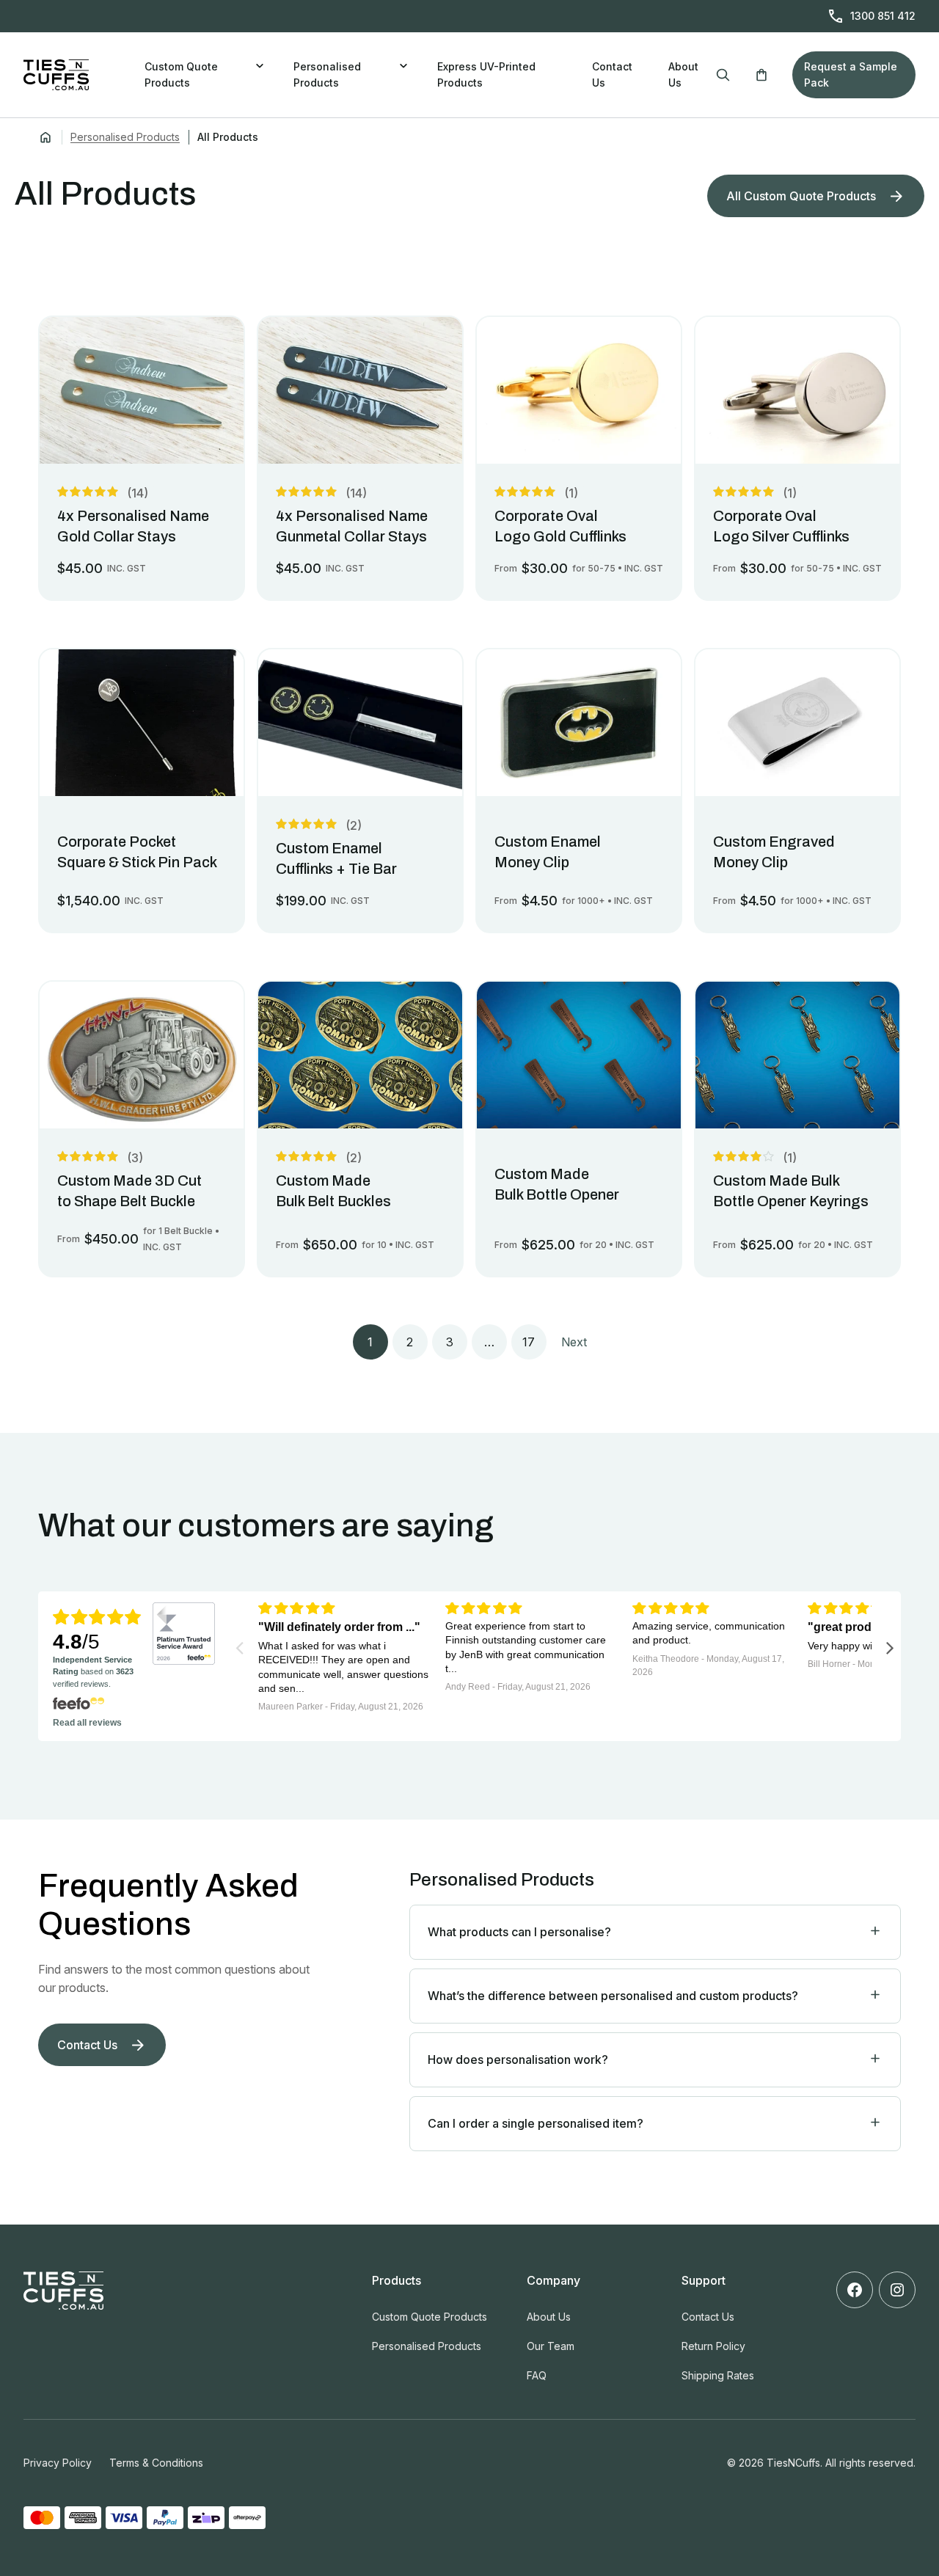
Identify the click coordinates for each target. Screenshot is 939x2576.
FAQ (537, 2375)
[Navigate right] (890, 1647)
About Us (683, 74)
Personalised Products (327, 74)
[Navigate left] (240, 1647)
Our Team (551, 2346)
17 (529, 1342)
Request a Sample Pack (851, 74)
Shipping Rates (718, 2375)
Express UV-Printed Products (486, 74)
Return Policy (713, 2346)
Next (574, 1342)
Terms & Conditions (156, 2463)
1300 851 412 (883, 16)
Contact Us (612, 74)
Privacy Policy (58, 2463)
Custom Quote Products (181, 74)
